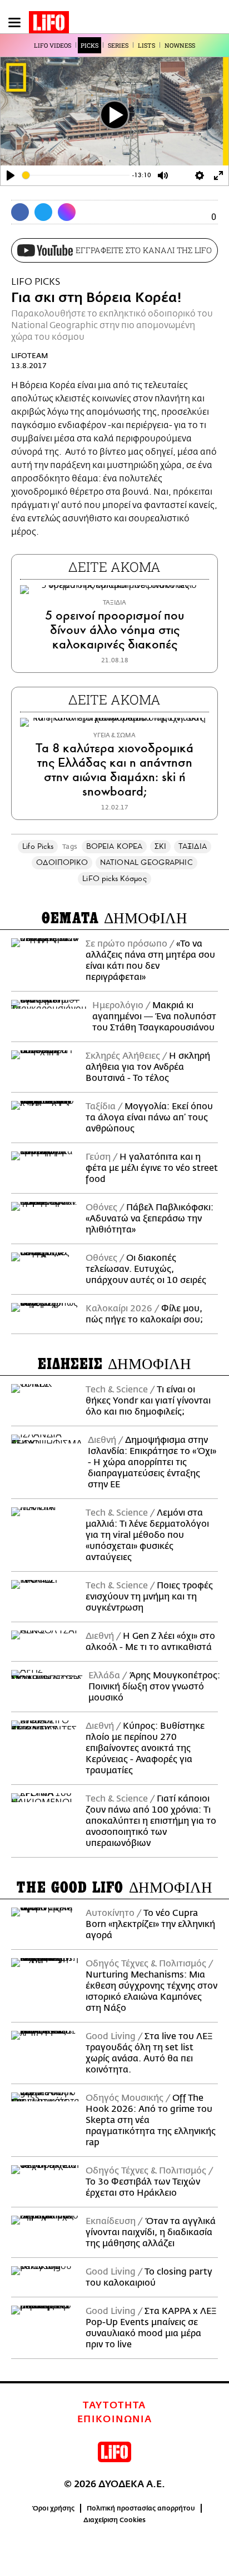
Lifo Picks (38, 846)
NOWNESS (180, 45)
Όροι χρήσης (54, 2508)
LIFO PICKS (36, 282)
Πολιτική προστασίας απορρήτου (141, 2508)
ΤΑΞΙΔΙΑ (193, 846)
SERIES (118, 45)
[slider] (76, 175)
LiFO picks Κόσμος (114, 879)
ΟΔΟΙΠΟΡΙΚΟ (62, 862)
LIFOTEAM (30, 356)
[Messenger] (67, 212)
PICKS (89, 45)
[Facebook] (20, 212)
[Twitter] (43, 212)
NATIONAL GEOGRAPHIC (146, 862)
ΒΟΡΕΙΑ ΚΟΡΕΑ (114, 846)
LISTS (146, 45)
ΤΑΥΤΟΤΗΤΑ (114, 2406)
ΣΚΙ (160, 846)
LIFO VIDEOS (53, 45)
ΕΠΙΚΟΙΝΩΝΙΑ (115, 2419)
